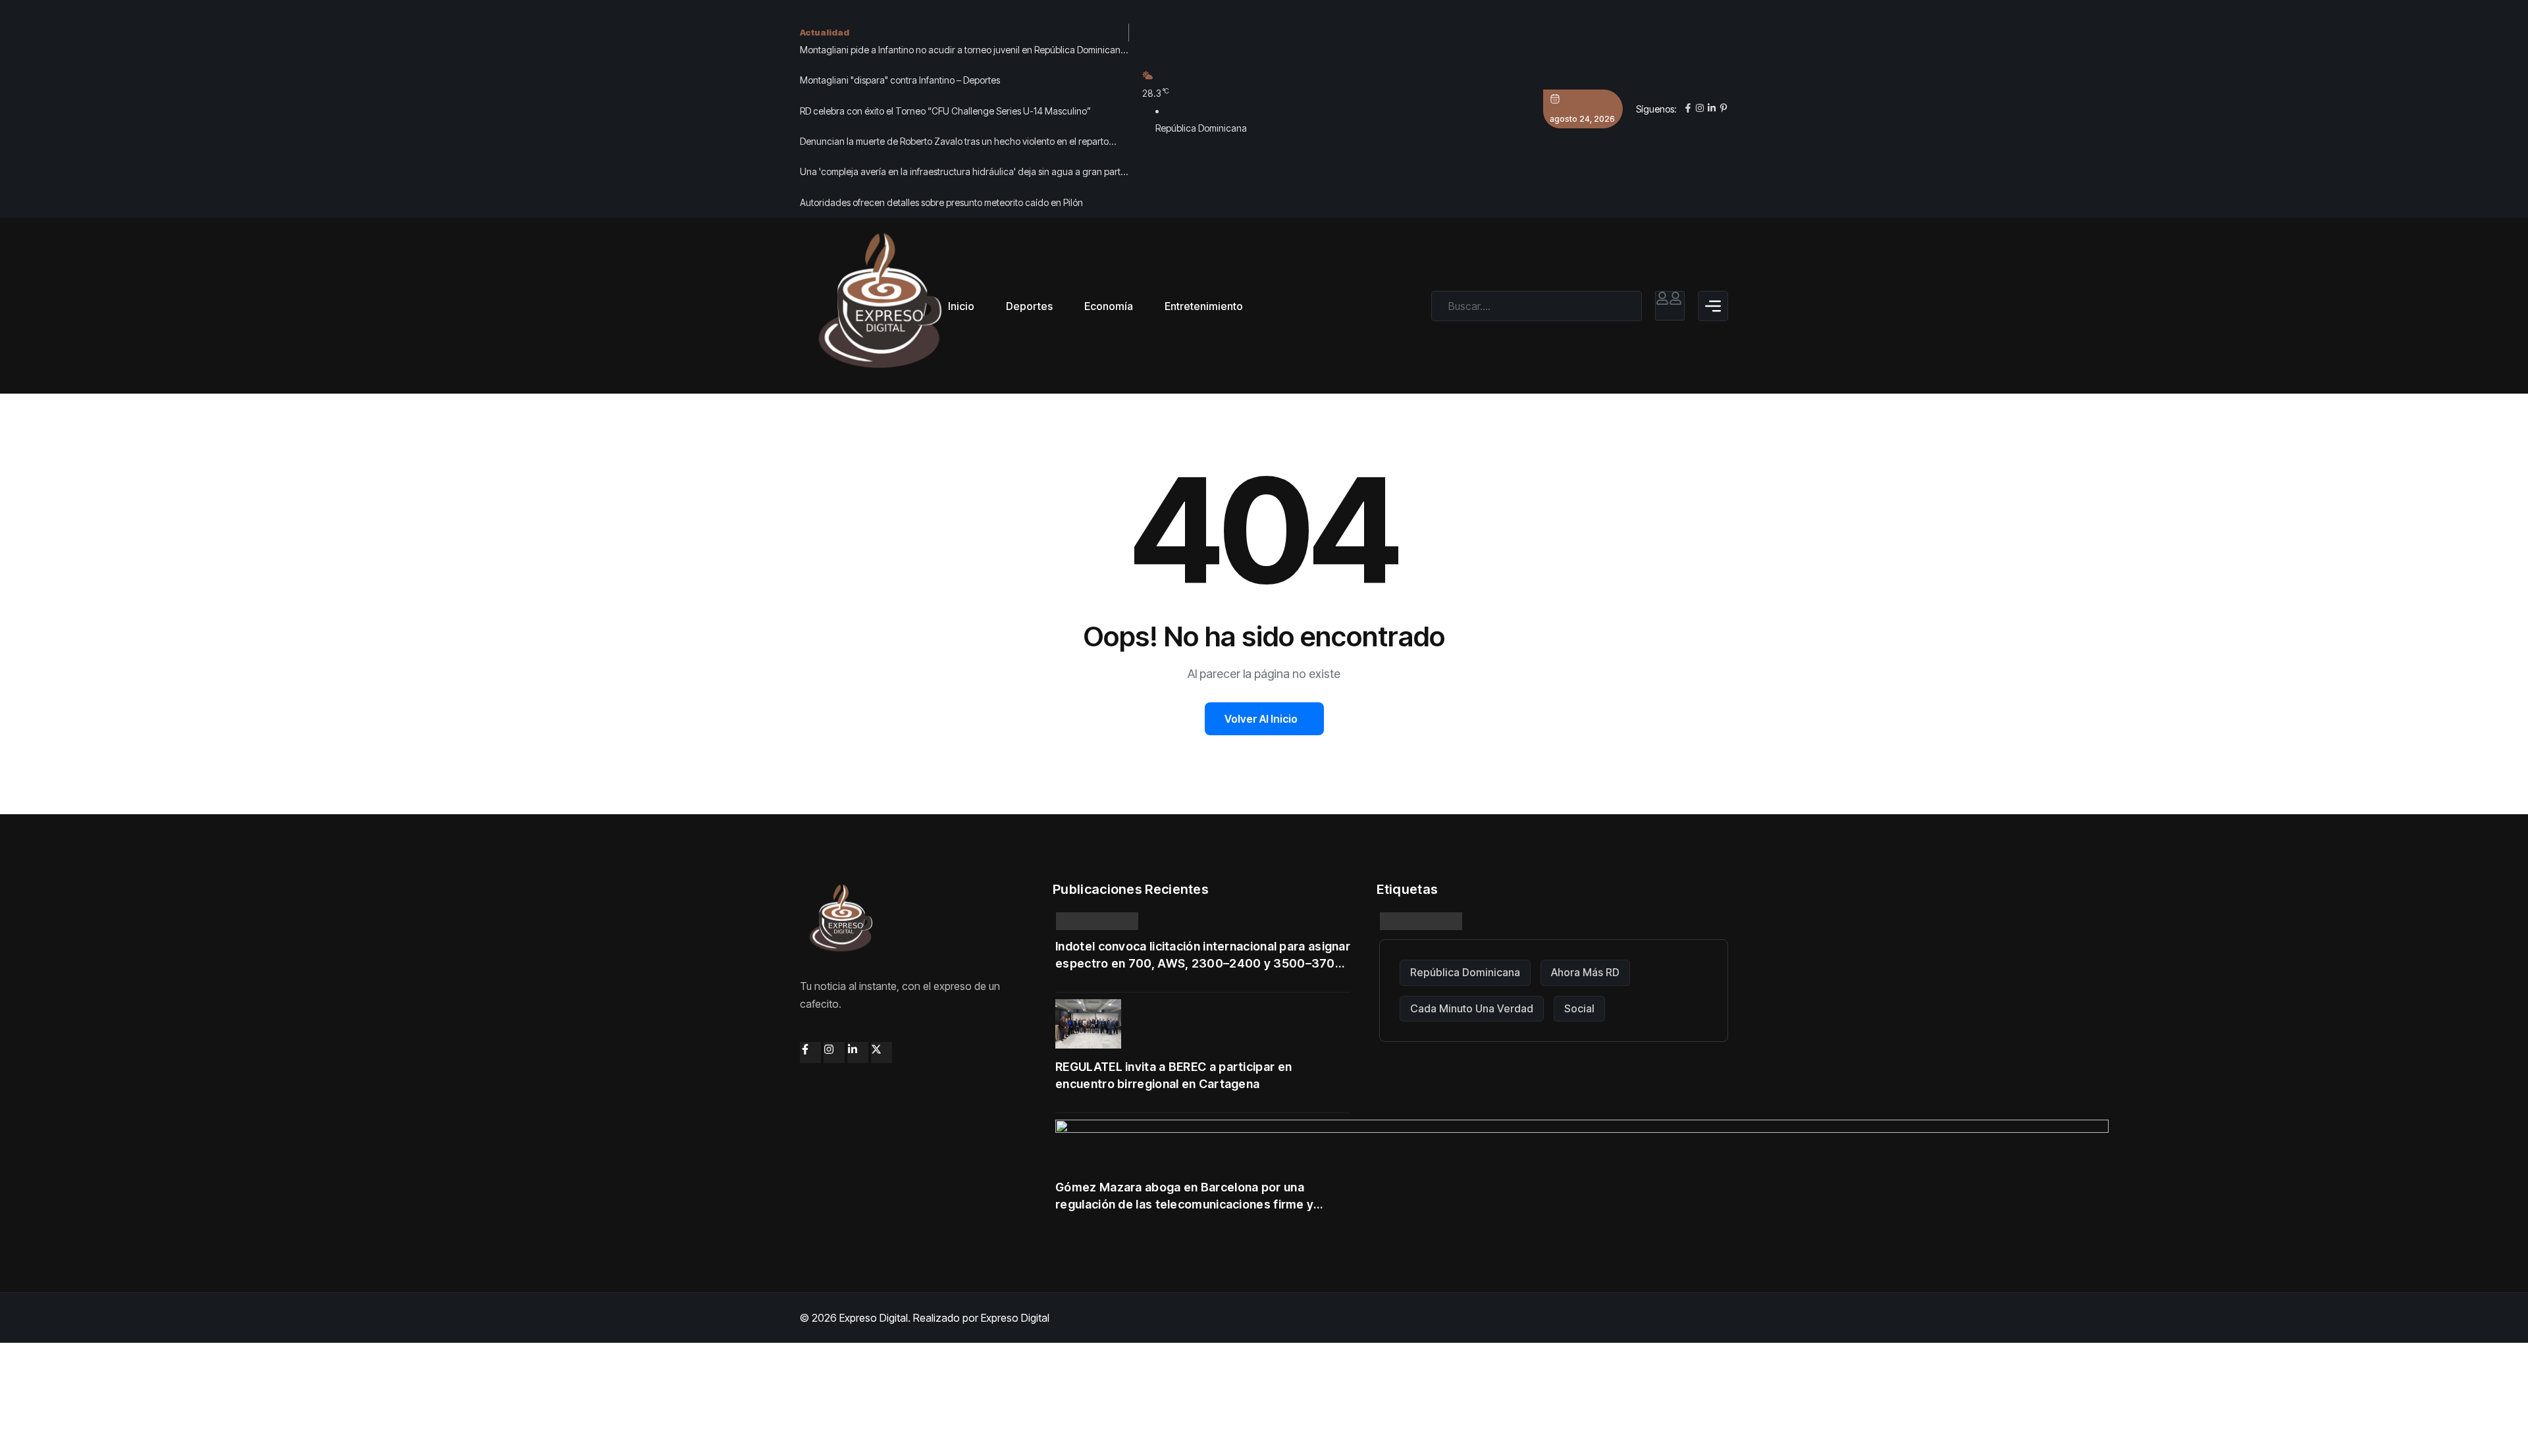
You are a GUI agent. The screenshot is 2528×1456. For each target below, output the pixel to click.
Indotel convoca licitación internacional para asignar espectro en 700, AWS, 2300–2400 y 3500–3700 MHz (1203, 956)
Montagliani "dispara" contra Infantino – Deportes (900, 80)
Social (1579, 1008)
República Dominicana (1465, 972)
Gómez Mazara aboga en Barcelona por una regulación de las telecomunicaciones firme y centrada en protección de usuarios (1184, 1197)
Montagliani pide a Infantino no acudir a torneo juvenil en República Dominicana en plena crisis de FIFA (963, 51)
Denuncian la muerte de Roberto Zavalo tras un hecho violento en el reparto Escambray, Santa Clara (954, 143)
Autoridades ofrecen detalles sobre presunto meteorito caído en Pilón (941, 202)
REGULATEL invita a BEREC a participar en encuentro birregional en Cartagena (1173, 1075)
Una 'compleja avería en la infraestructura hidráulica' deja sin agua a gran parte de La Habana (963, 173)
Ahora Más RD (1585, 972)
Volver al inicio (1261, 719)
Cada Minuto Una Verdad (1472, 1008)
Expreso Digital (1015, 1318)
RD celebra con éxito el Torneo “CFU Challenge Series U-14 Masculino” (945, 111)
